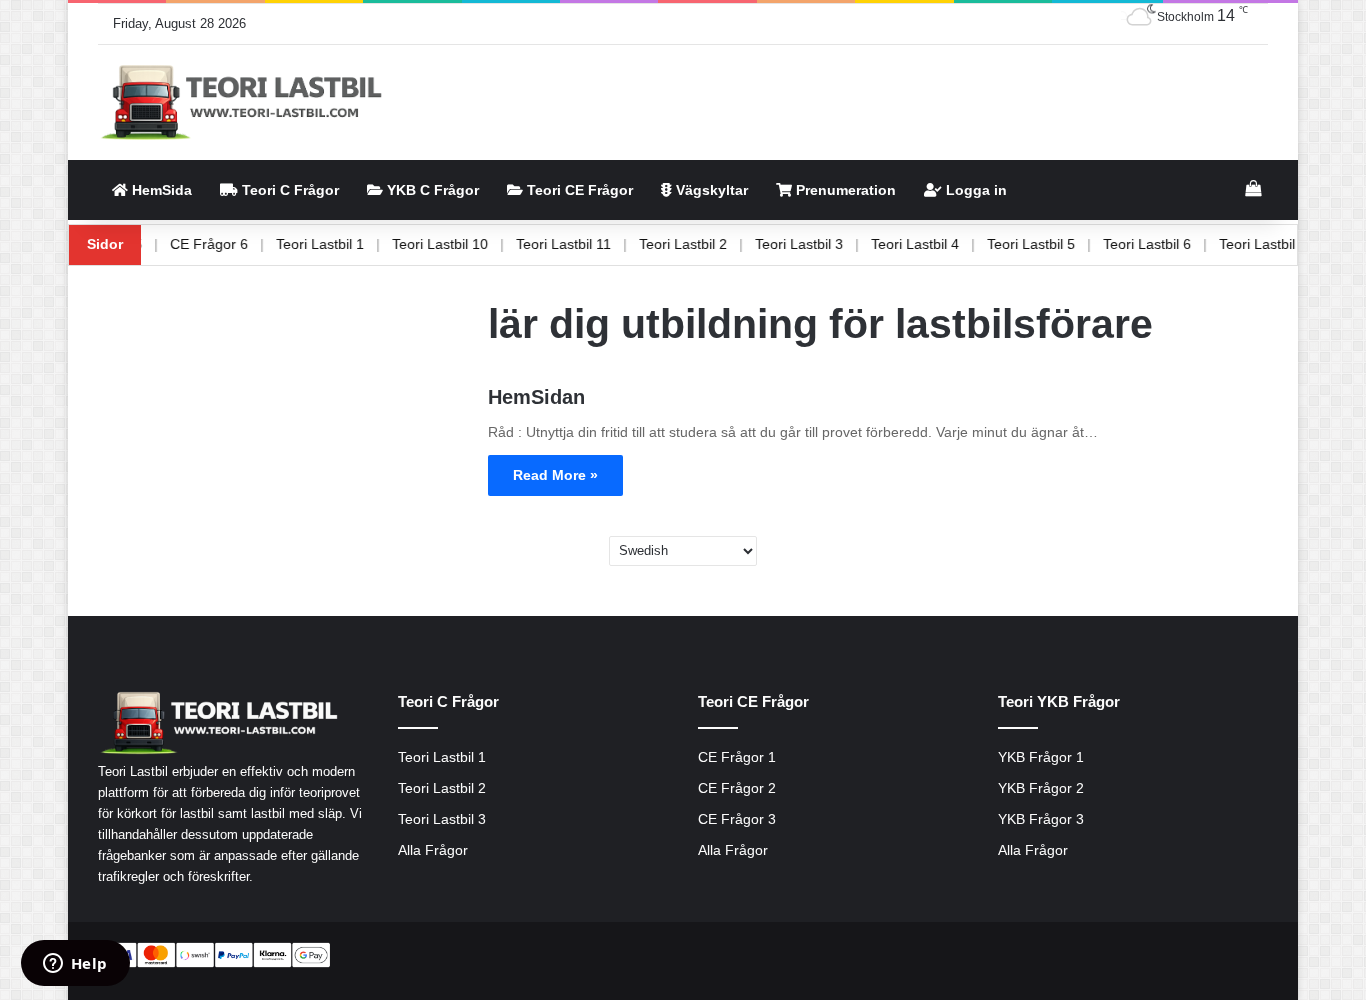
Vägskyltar (710, 190)
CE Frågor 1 (737, 757)
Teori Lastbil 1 (345, 244)
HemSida (160, 190)
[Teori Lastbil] (243, 102)
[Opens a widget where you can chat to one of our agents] (75, 965)
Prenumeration (844, 190)
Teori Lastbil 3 (824, 244)
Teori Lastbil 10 (465, 244)
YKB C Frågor (431, 190)
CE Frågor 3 (737, 819)
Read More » (555, 475)
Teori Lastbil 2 (708, 244)
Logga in (974, 190)
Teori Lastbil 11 (588, 244)
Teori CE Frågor (578, 190)
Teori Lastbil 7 (1288, 244)
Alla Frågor (433, 850)
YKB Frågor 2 (1041, 788)
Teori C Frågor (288, 190)
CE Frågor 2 (737, 788)
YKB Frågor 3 (1041, 819)
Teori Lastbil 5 (1056, 244)
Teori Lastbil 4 (940, 244)
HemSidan (536, 397)
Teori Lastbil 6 (1172, 244)
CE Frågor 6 (234, 244)
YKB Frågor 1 (1041, 757)
